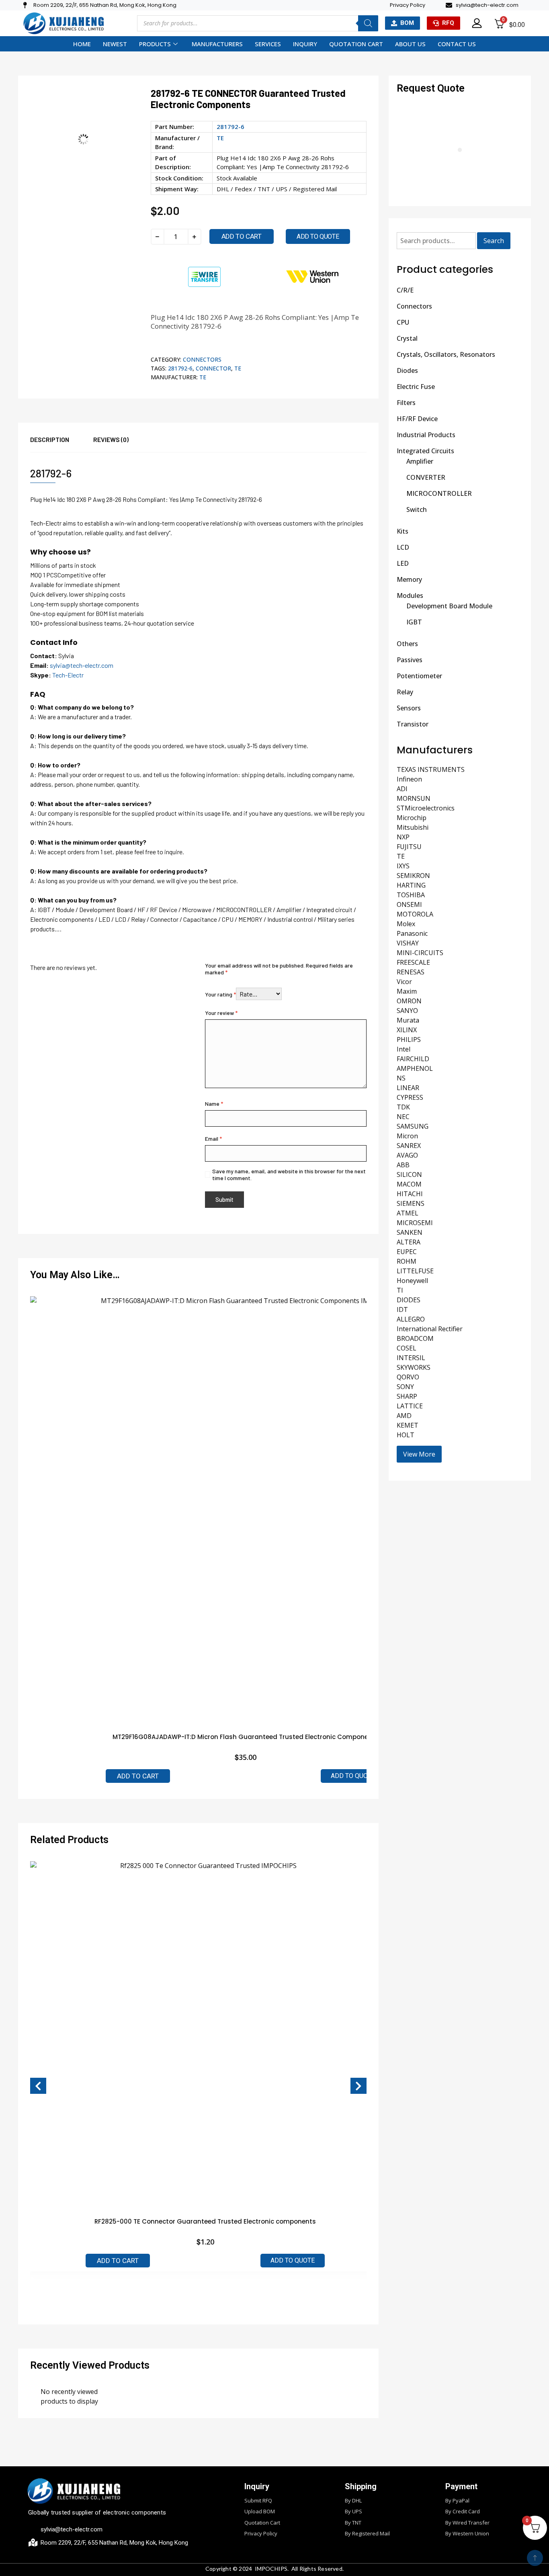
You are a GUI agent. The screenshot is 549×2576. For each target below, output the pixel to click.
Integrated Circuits (425, 451)
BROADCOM (415, 1338)
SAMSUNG (413, 1126)
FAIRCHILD (413, 1059)
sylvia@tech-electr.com (82, 665)
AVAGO (407, 1155)
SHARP (407, 1396)
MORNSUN (414, 798)
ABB (403, 1165)
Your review (221, 1013)
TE (220, 138)
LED (403, 563)
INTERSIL (411, 1358)
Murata (408, 1020)
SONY (405, 1387)
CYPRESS (410, 1097)
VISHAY (408, 943)
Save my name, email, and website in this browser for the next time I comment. (289, 1174)
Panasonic (412, 933)
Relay (405, 692)
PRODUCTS (155, 44)
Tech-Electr (68, 675)
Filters (406, 403)
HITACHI (410, 1194)
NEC (403, 1117)
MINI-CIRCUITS (420, 953)
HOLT (406, 1435)
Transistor (413, 724)
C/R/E (405, 290)
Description (50, 439)
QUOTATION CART (356, 44)
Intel (404, 1049)
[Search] (368, 23)
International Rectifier (430, 1329)
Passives (410, 660)
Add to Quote (353, 1776)
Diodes (407, 370)
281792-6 (180, 368)
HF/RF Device (417, 419)
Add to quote (318, 236)
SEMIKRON (413, 876)
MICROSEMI (415, 1223)
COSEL (407, 1348)
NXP (403, 837)
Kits (403, 531)
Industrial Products (426, 435)
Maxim (407, 991)
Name (214, 1104)
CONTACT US (457, 44)
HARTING (411, 885)
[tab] (62, 443)
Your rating (220, 994)
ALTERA (409, 1242)
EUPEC (407, 1252)
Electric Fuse (416, 387)
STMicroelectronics (426, 808)
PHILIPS (409, 1039)
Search (494, 241)
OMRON (409, 1001)
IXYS (403, 866)
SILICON (409, 1174)
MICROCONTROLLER (439, 493)
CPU (403, 322)
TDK (403, 1107)
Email (213, 1139)
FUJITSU (409, 847)
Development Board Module (449, 606)
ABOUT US (410, 44)
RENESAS (411, 972)
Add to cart (242, 236)
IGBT (414, 622)
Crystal (407, 338)
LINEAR (408, 1088)
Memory (409, 579)
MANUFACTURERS (217, 44)
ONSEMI (409, 904)
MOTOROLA (415, 914)
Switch (417, 509)
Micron (407, 1136)
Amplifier (420, 461)
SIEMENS (411, 1203)
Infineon (409, 779)
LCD (403, 547)
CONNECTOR (213, 368)
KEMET (408, 1425)
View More (419, 1454)
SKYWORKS (414, 1367)
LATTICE (410, 1406)
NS (401, 1078)
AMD (404, 1416)
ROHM (407, 1261)
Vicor (404, 982)
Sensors (409, 708)
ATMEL (408, 1213)
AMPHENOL (415, 1068)
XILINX (407, 1030)
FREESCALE (413, 962)
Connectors (202, 359)
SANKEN (410, 1232)
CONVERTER (426, 477)
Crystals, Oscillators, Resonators (446, 354)
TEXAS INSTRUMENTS (431, 769)
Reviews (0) (111, 439)
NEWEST (115, 44)
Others (407, 644)
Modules (410, 595)
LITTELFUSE (415, 1271)
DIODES (409, 1300)
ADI (402, 789)
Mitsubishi (413, 827)
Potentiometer (419, 676)
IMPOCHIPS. (272, 2569)
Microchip (412, 818)
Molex (406, 924)
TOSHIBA (411, 895)
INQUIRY (305, 44)
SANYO (407, 1011)
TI (400, 1290)
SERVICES (268, 44)
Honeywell (412, 1281)
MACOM (409, 1184)
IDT (402, 1309)
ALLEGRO (411, 1319)
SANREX (409, 1146)
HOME (82, 44)
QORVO (408, 1377)
